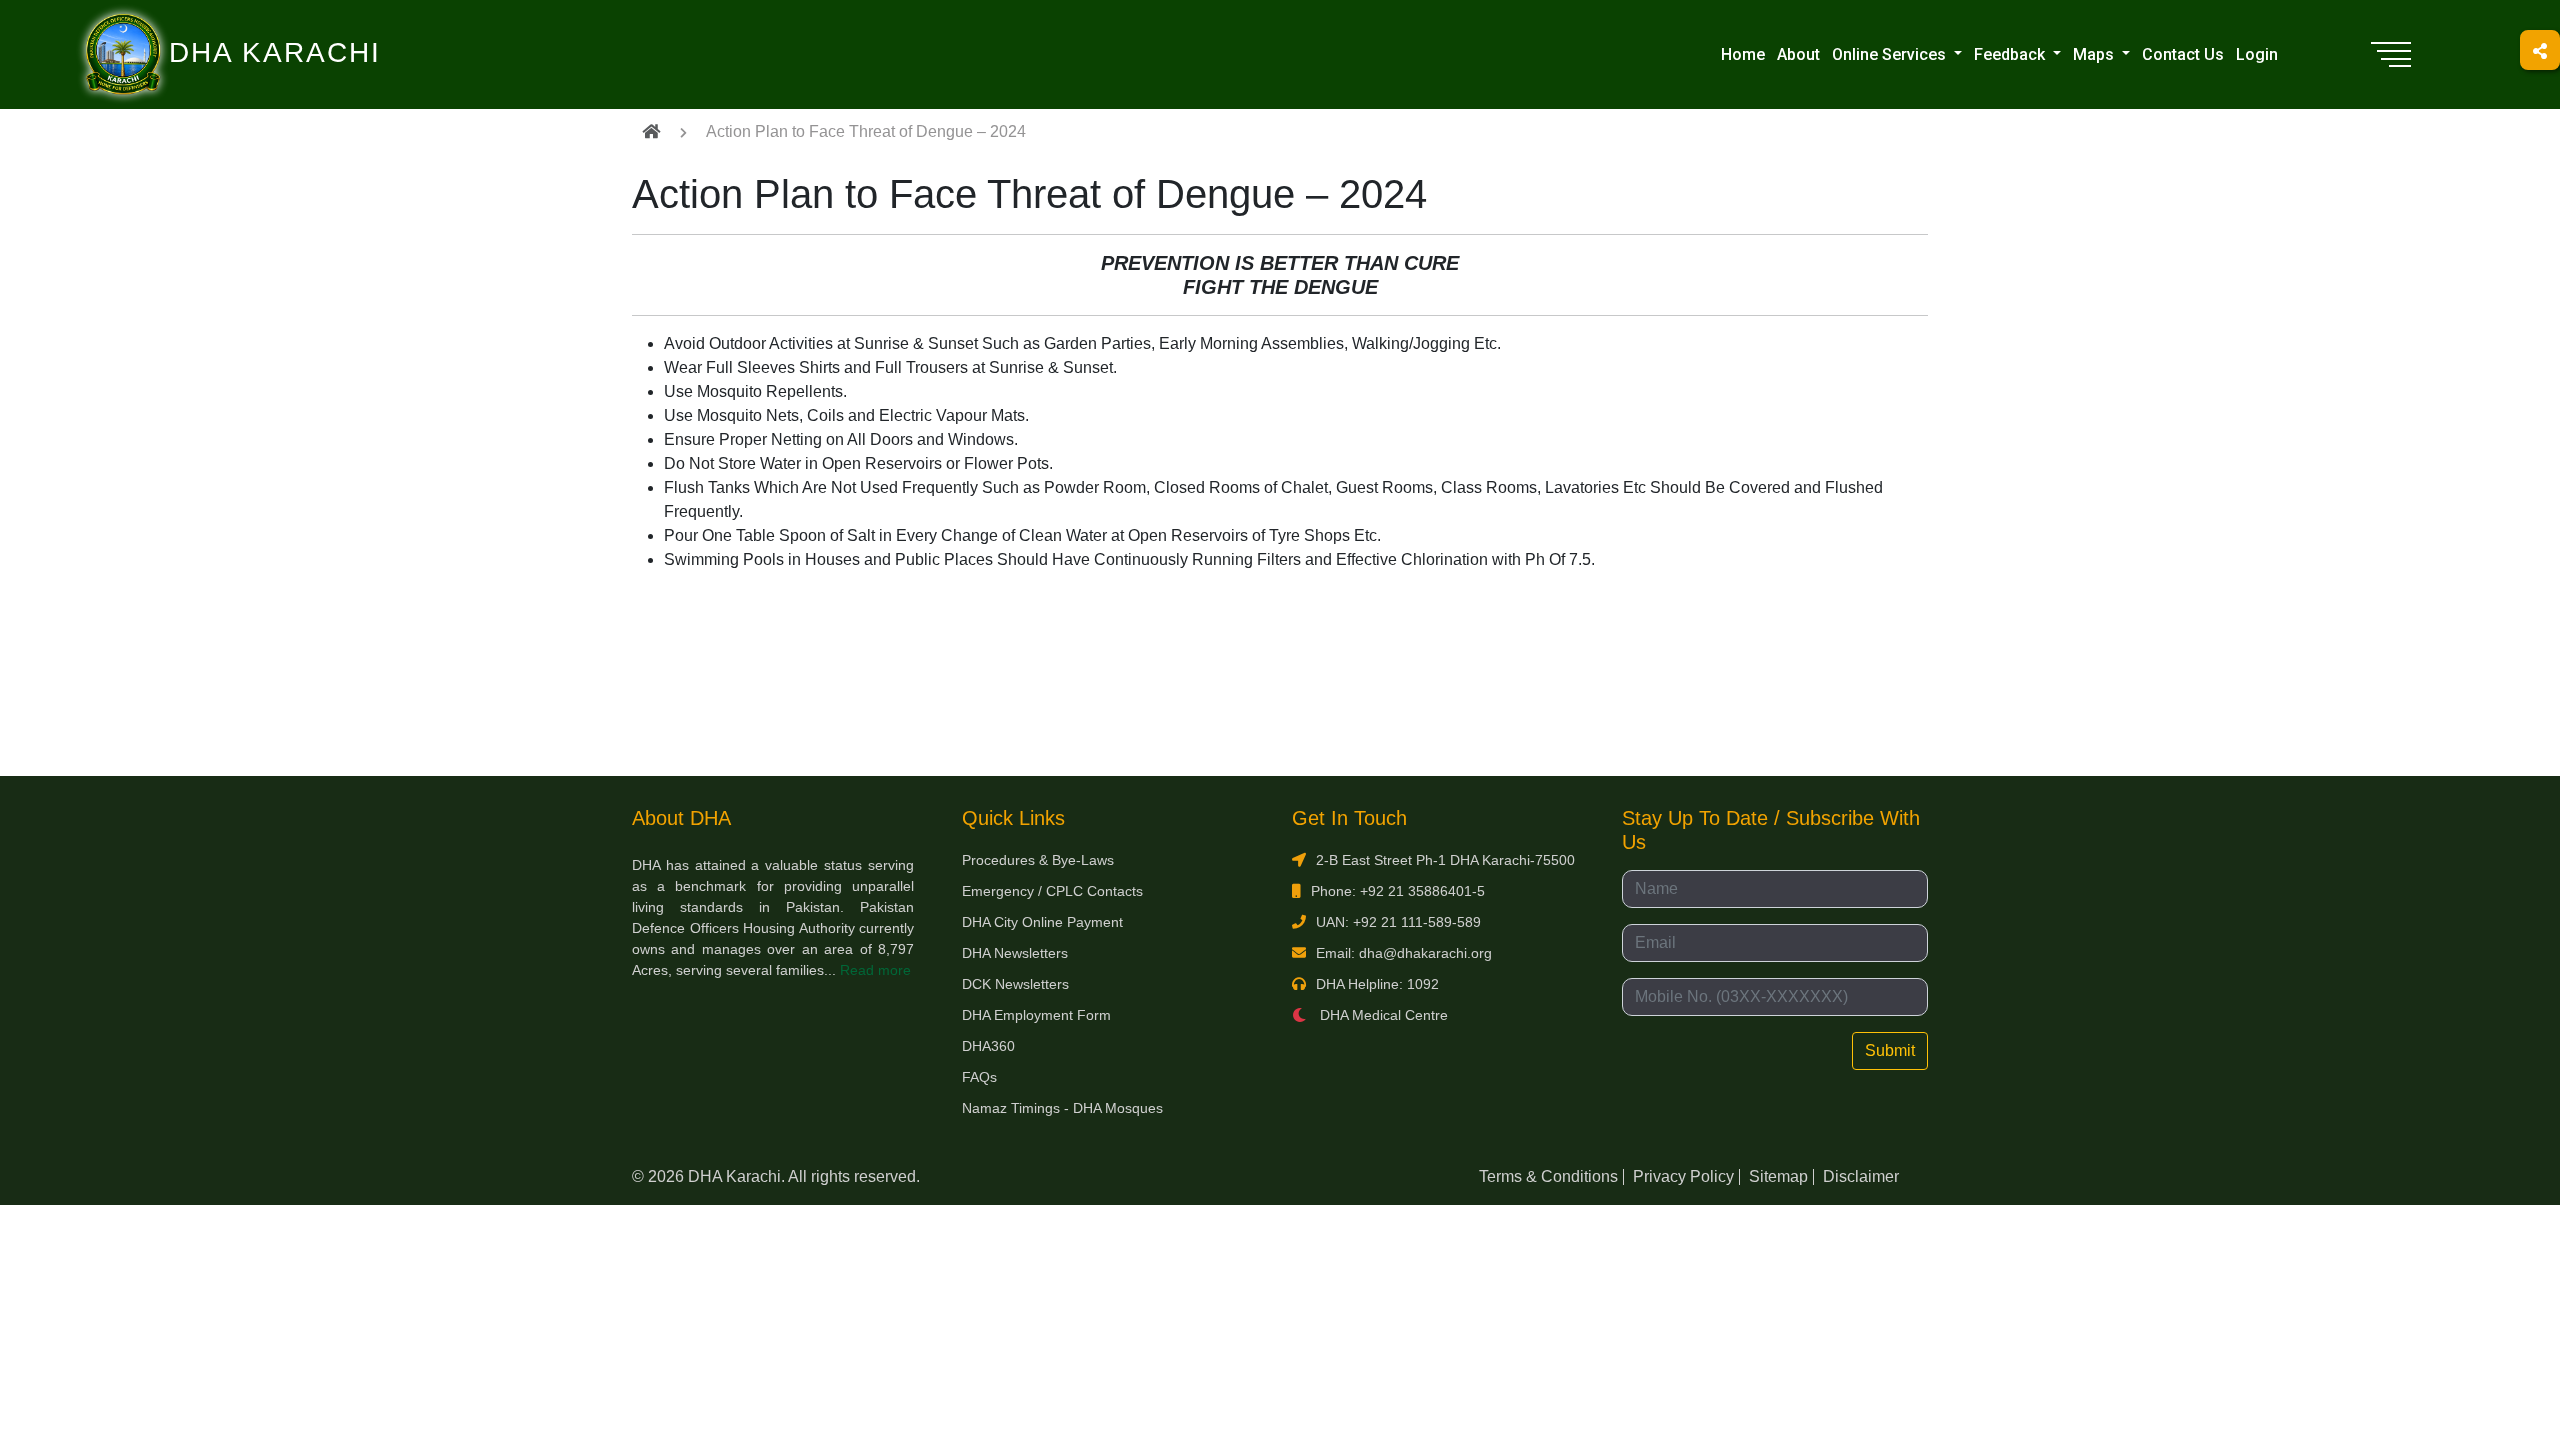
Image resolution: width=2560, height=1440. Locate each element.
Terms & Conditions (1548, 1176)
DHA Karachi (193, 26)
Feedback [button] (2011, 54)
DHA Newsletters (1015, 953)
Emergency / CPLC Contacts (1052, 891)
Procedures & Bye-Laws (1038, 860)
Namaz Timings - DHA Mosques (1062, 1108)
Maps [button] (2095, 54)
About (1798, 54)
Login (2257, 54)
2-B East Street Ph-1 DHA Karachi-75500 (1445, 860)
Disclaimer (1861, 1176)
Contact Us (2183, 54)
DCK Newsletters (1015, 984)
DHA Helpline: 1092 (1377, 984)
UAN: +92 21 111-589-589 (1398, 922)
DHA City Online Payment (1042, 922)
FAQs (979, 1077)
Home (1743, 54)
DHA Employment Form (1036, 1015)
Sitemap (1778, 1176)
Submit (1890, 1050)
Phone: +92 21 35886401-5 (1398, 891)
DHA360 (988, 1046)
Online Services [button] (1891, 54)
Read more (875, 970)
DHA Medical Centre (1382, 1015)
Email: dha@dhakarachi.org (1404, 953)
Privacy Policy (1683, 1176)
